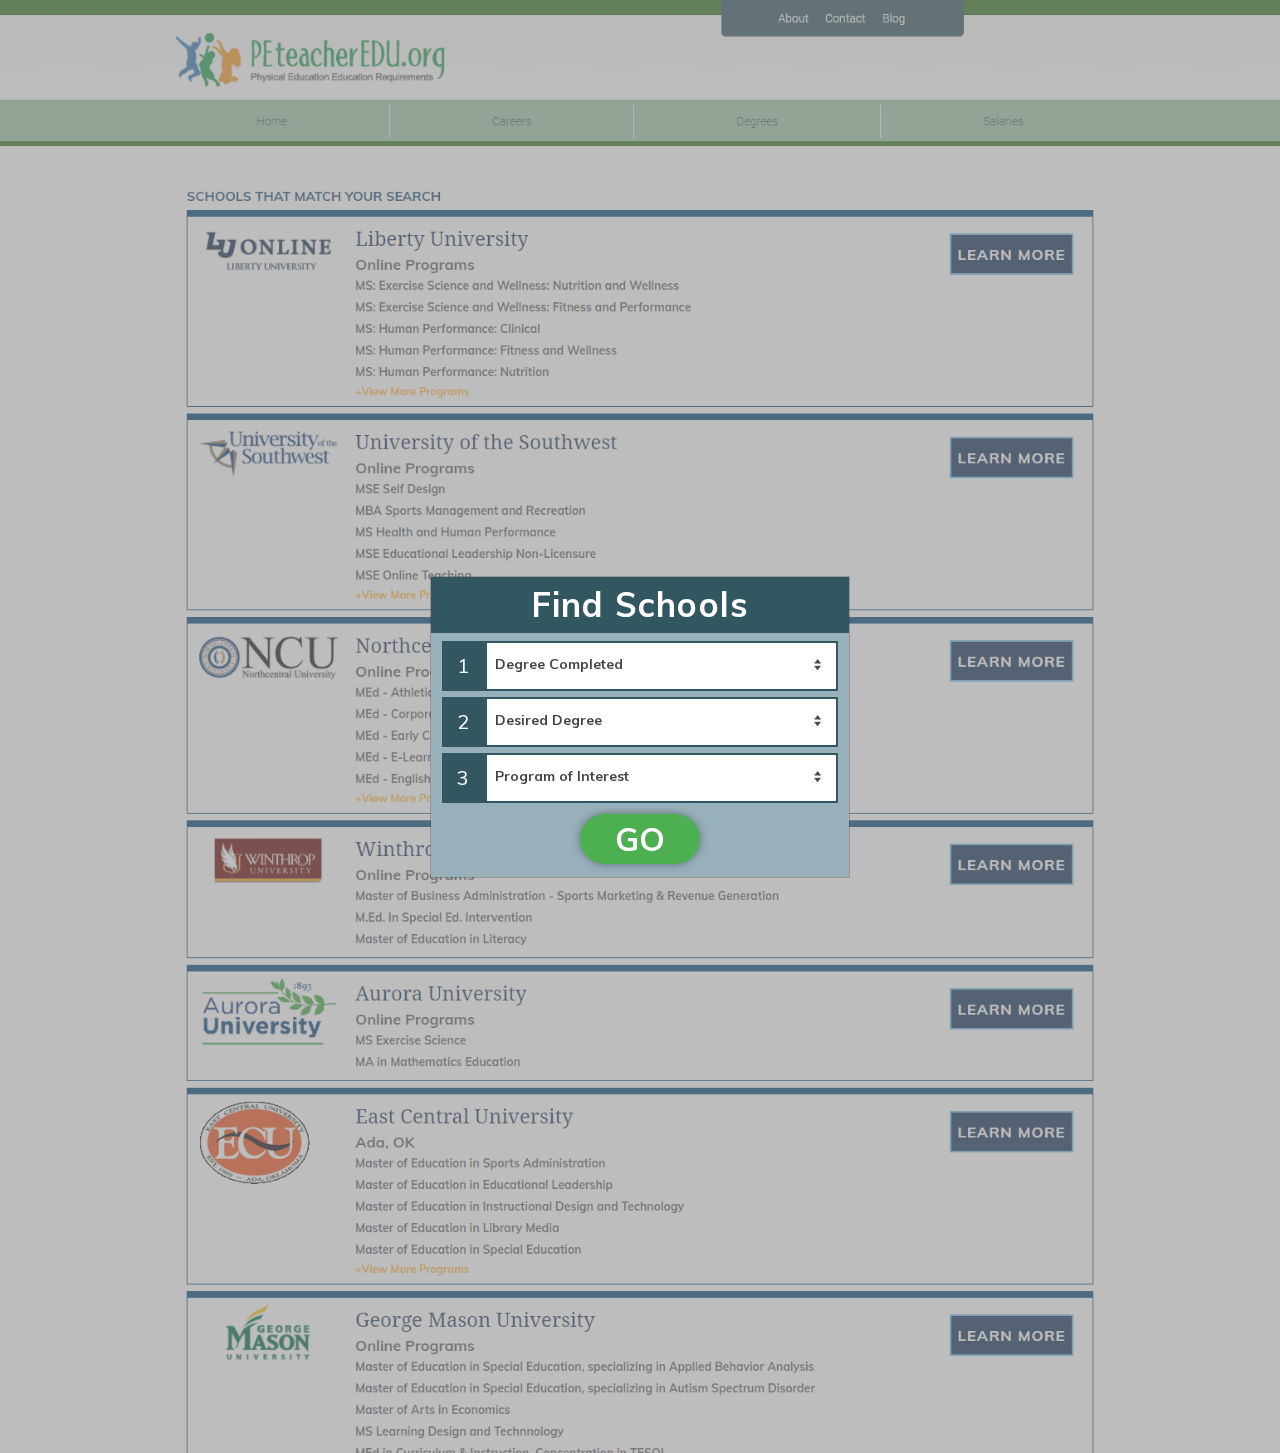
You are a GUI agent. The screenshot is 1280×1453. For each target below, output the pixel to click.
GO (640, 839)
